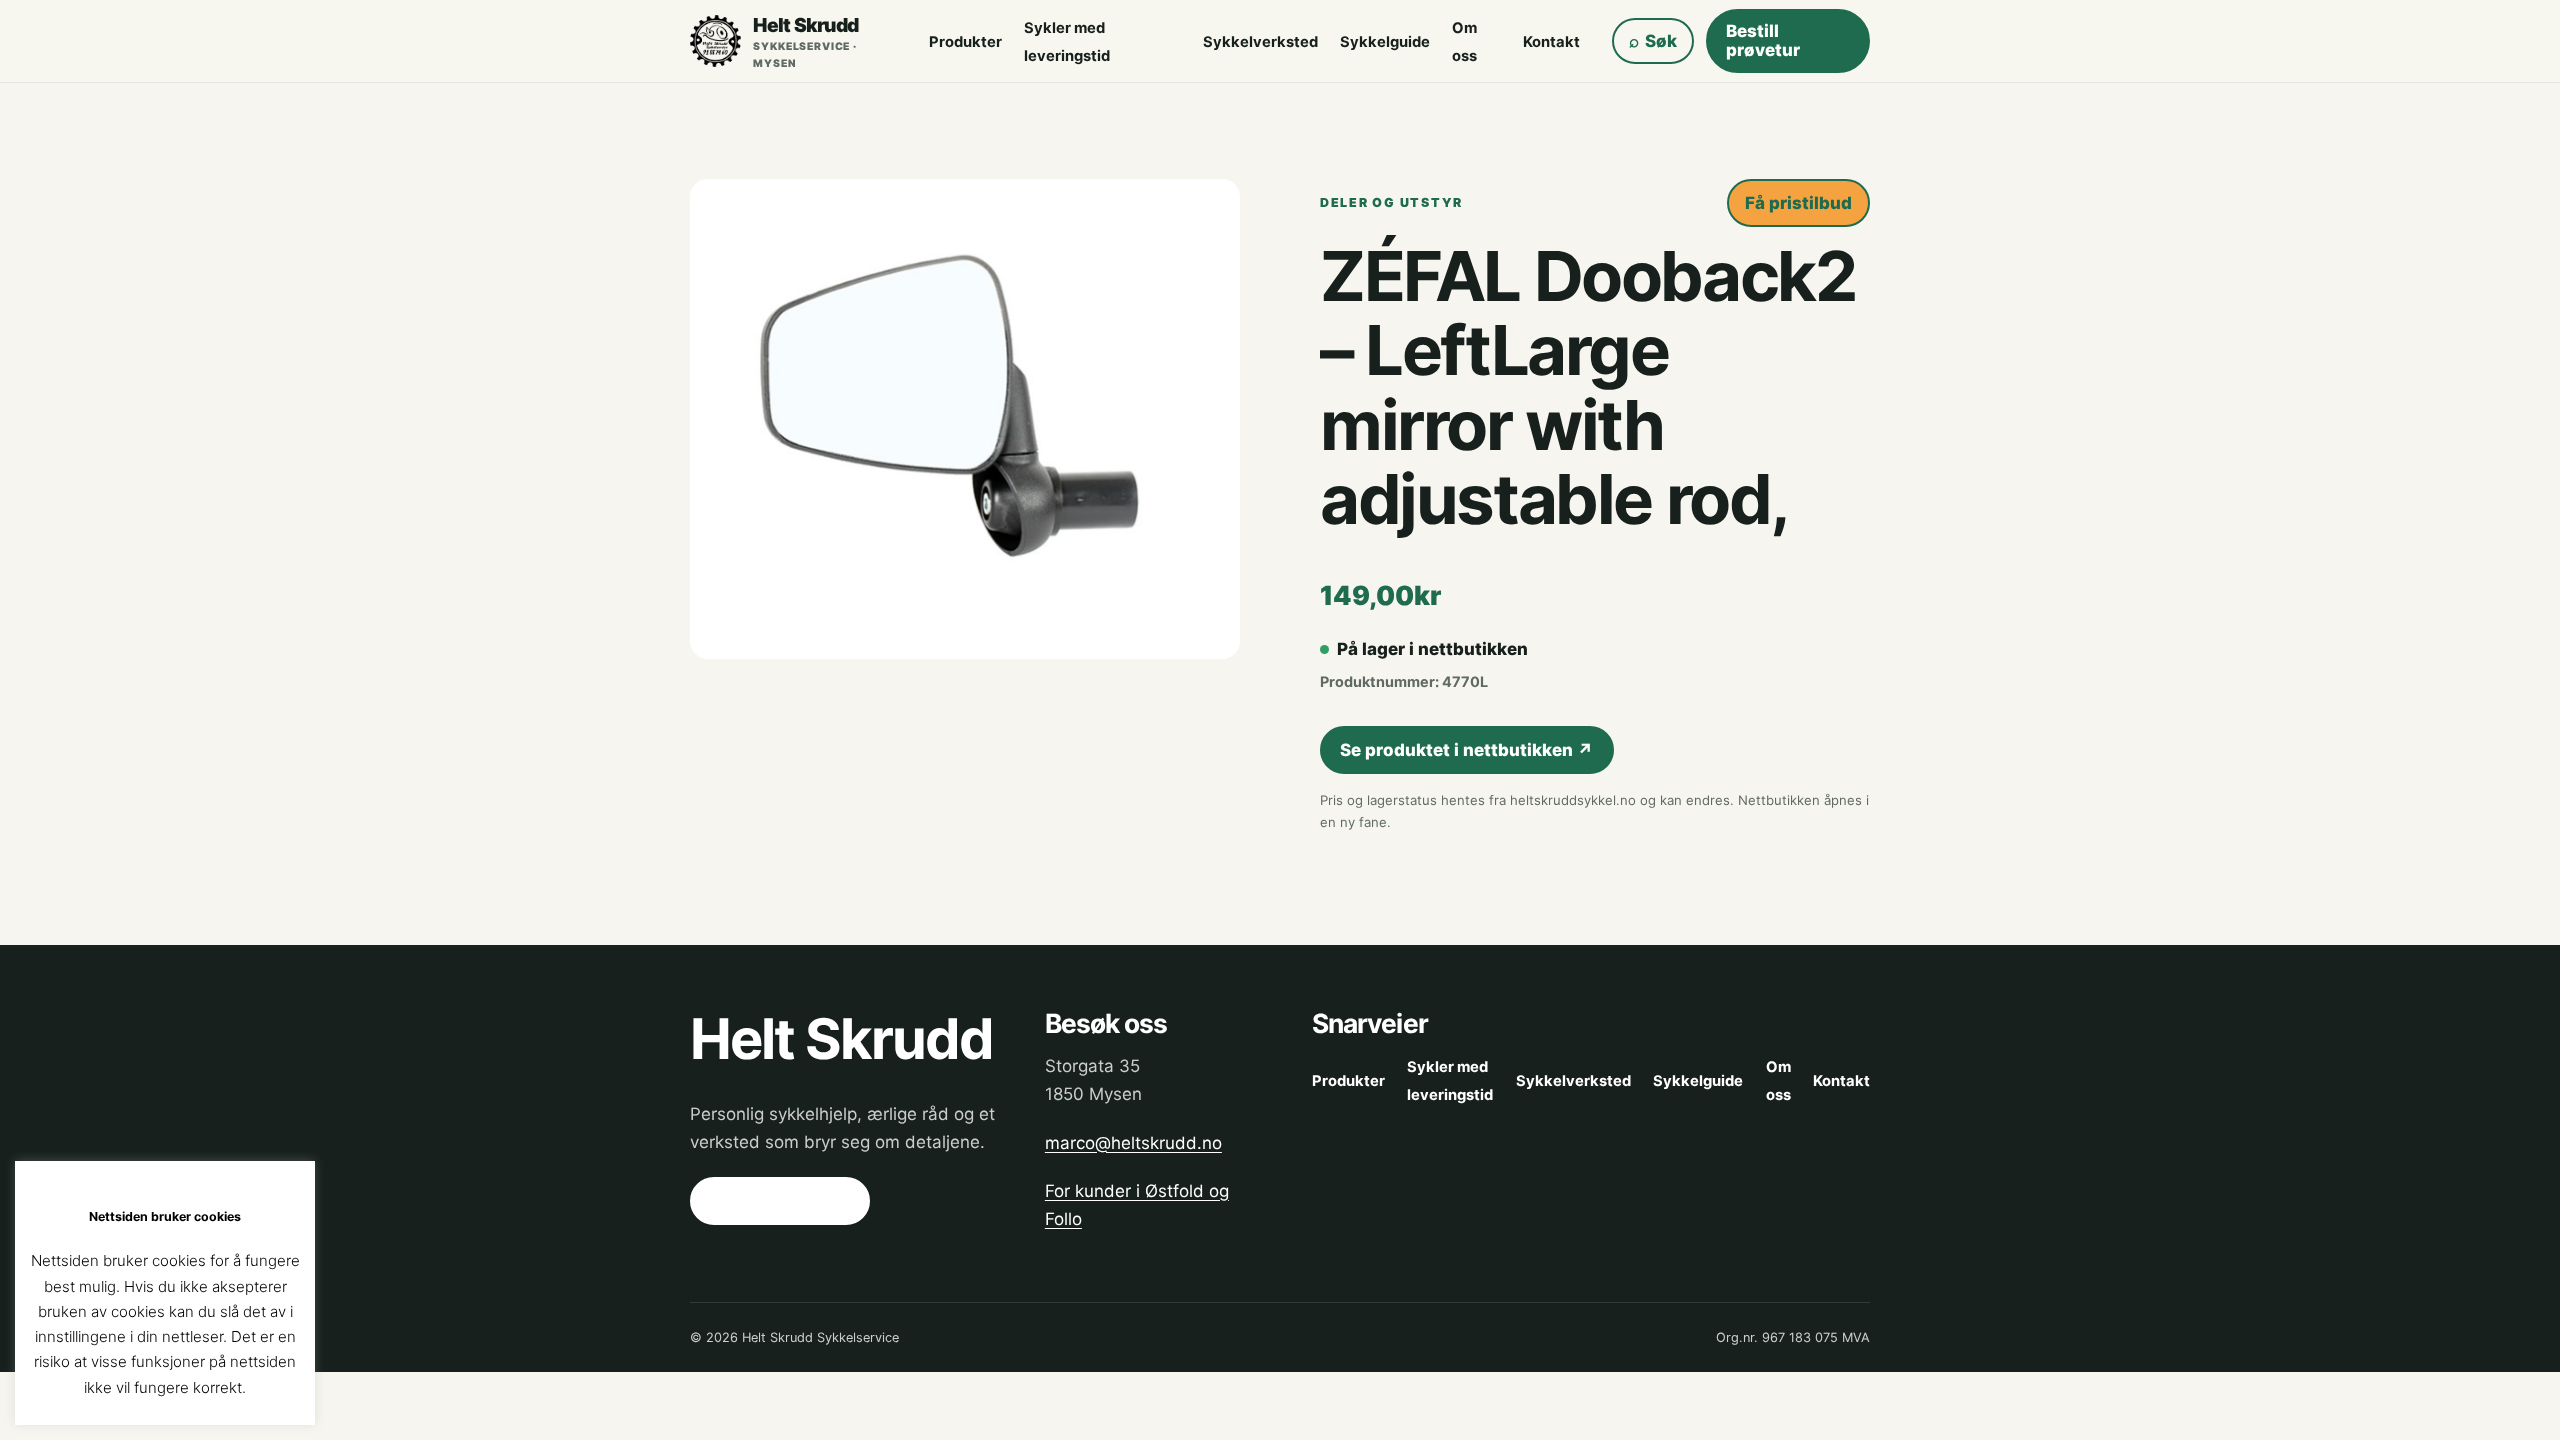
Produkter (965, 42)
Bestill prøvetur (1763, 40)
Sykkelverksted (1260, 42)
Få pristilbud (1798, 203)
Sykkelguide (1385, 42)
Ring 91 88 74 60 (779, 1201)
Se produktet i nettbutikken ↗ (1466, 750)
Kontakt (1551, 42)
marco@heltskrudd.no (1133, 1143)
